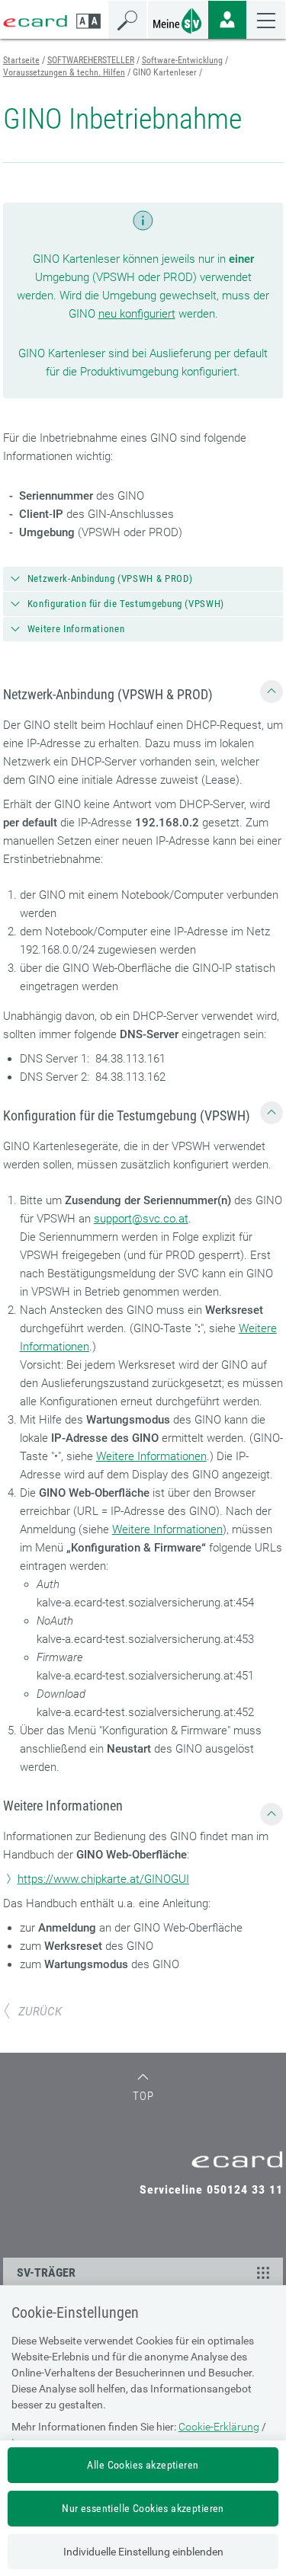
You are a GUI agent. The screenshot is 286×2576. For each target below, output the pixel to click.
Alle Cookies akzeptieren (143, 2465)
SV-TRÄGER (46, 2272)
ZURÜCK (40, 2012)
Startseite (21, 60)
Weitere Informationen (151, 1456)
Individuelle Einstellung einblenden (143, 2552)
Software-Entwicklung (182, 60)
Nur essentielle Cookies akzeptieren (143, 2508)
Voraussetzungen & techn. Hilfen (64, 72)
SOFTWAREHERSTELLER (91, 60)
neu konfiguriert (137, 314)
